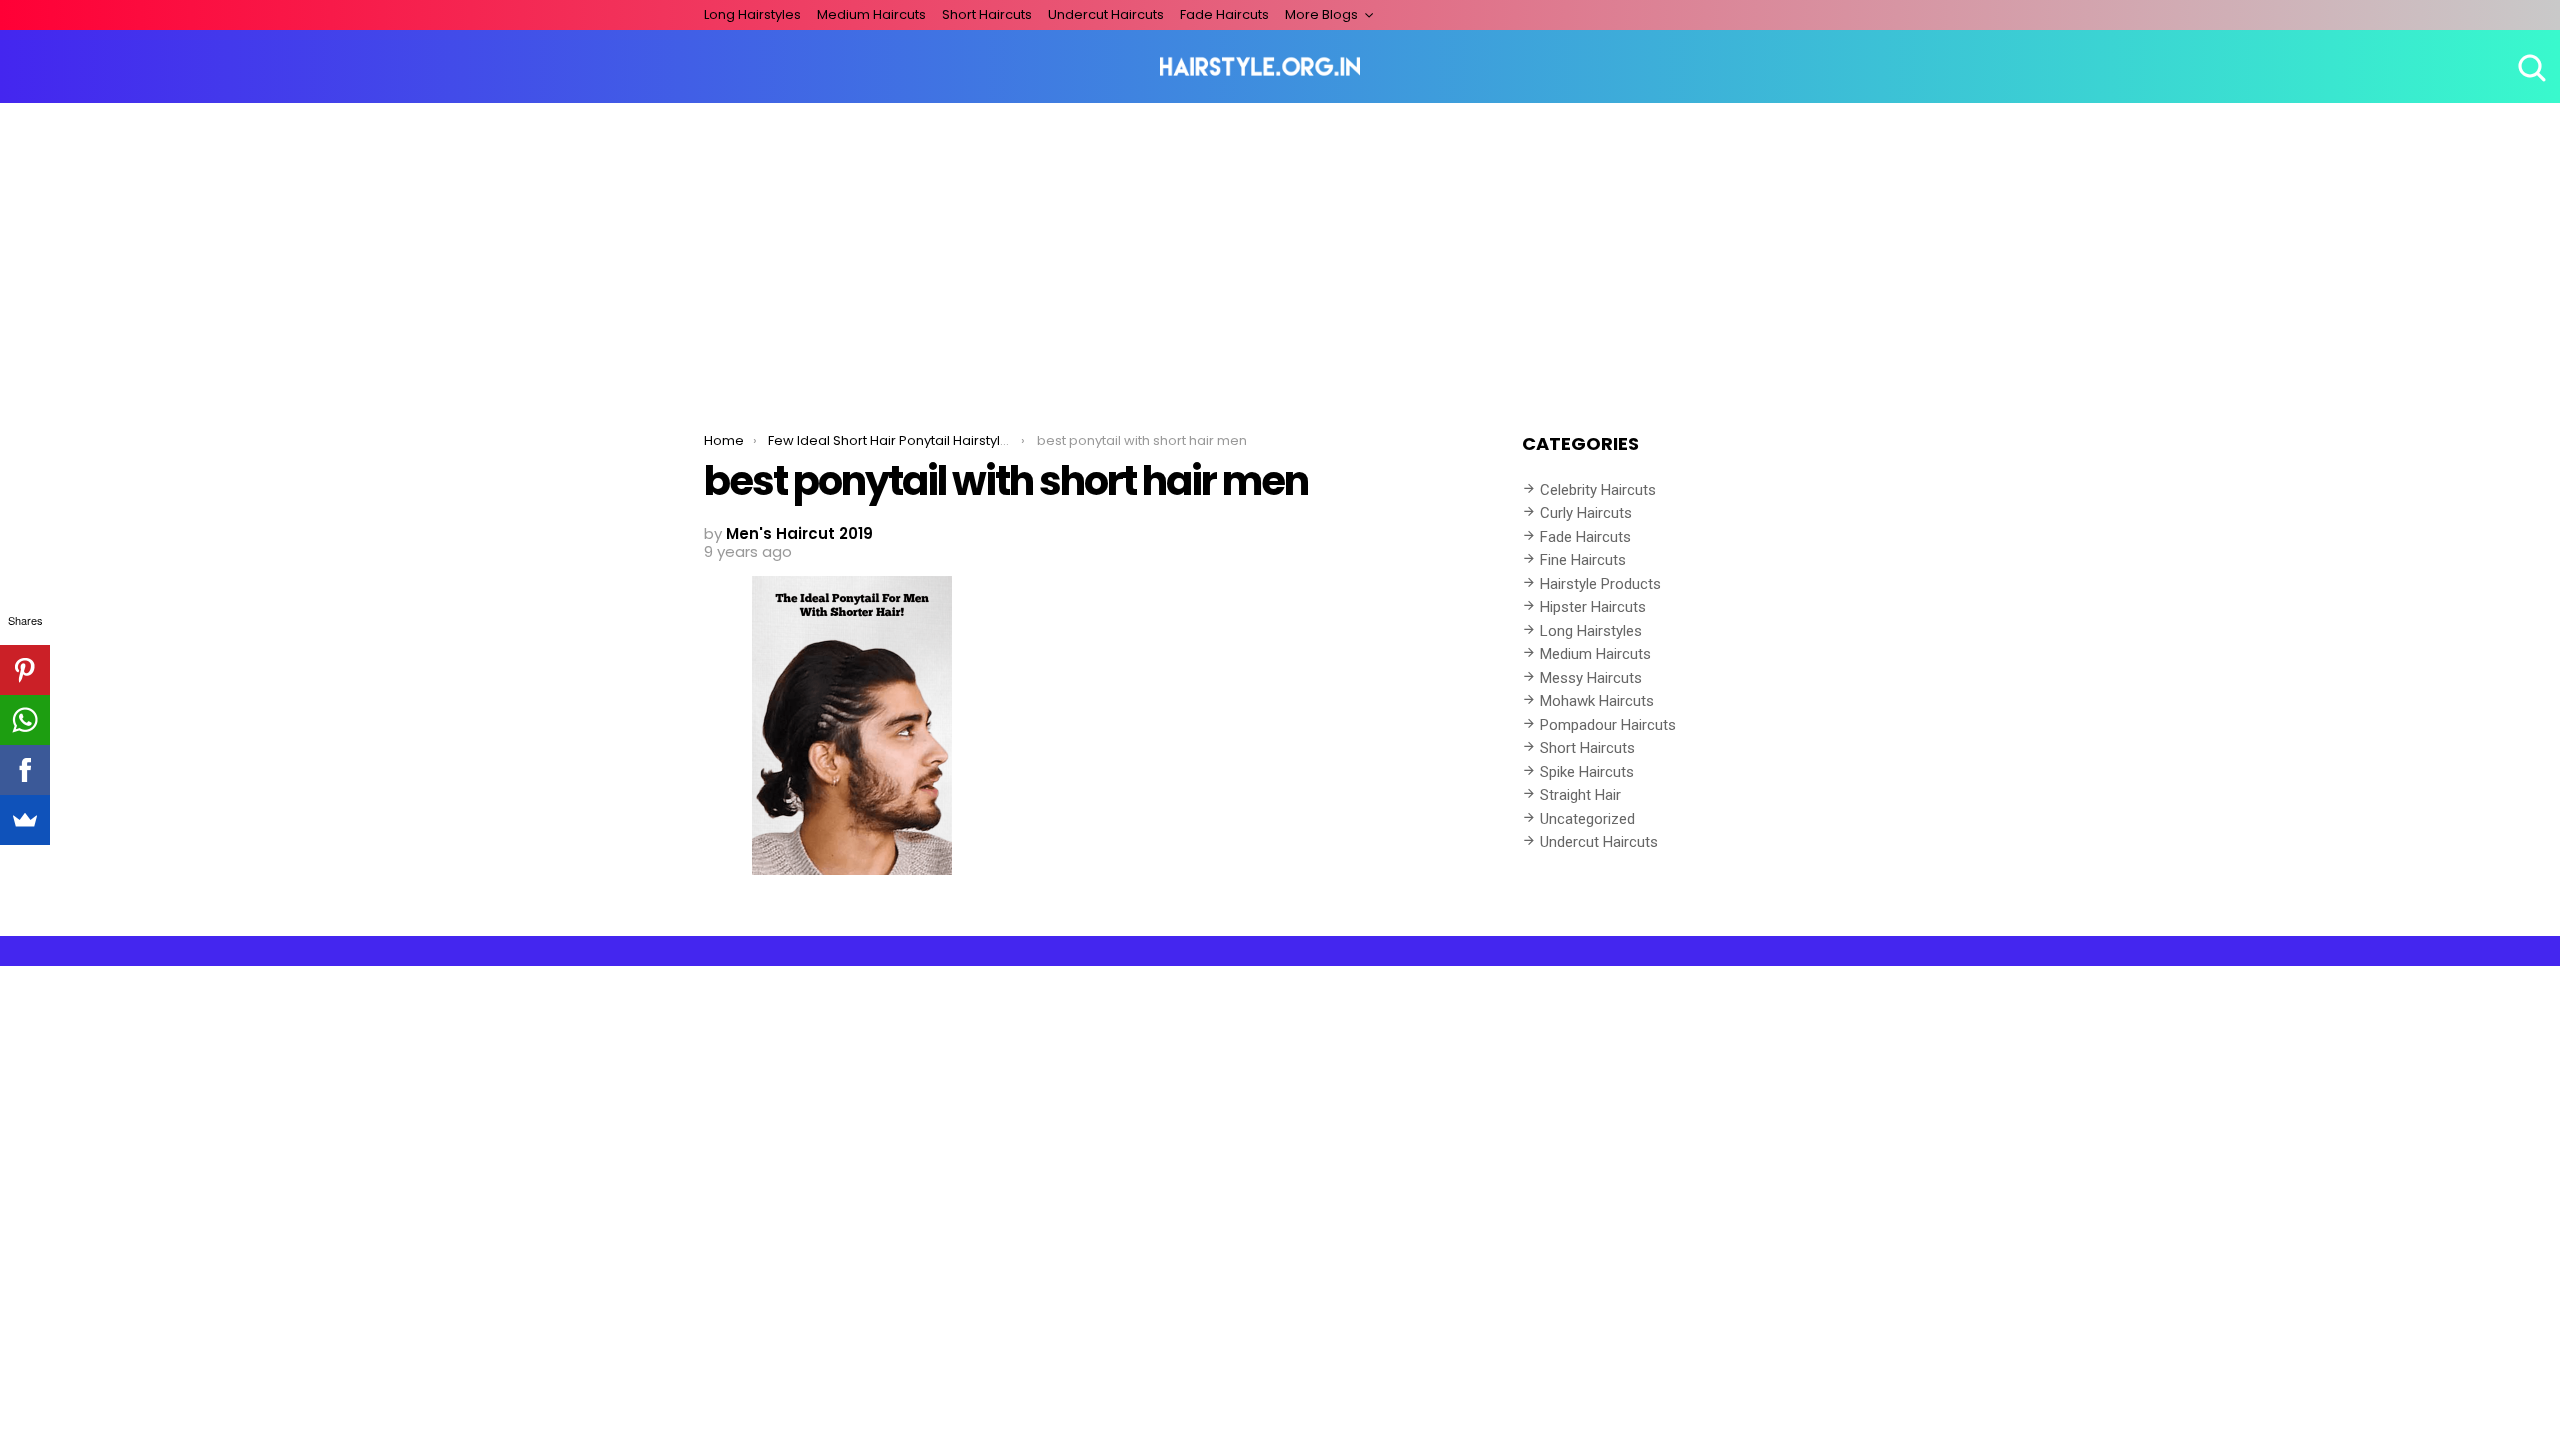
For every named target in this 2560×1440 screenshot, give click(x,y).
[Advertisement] (1280, 253)
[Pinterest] (25, 670)
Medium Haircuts (871, 14)
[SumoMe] (25, 820)
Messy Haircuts (1591, 678)
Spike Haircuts (1587, 772)
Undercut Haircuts (1106, 14)
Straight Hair (1580, 795)
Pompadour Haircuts (1608, 725)
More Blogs (1321, 14)
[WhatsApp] (25, 720)
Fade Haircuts (1224, 14)
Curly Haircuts (1586, 513)
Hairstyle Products (1600, 584)
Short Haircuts (987, 14)
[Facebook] (25, 770)
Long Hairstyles (752, 14)
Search (2530, 67)
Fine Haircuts (1583, 560)
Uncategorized (1587, 819)
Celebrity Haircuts (1598, 490)
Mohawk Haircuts (1597, 701)
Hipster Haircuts (1593, 607)
